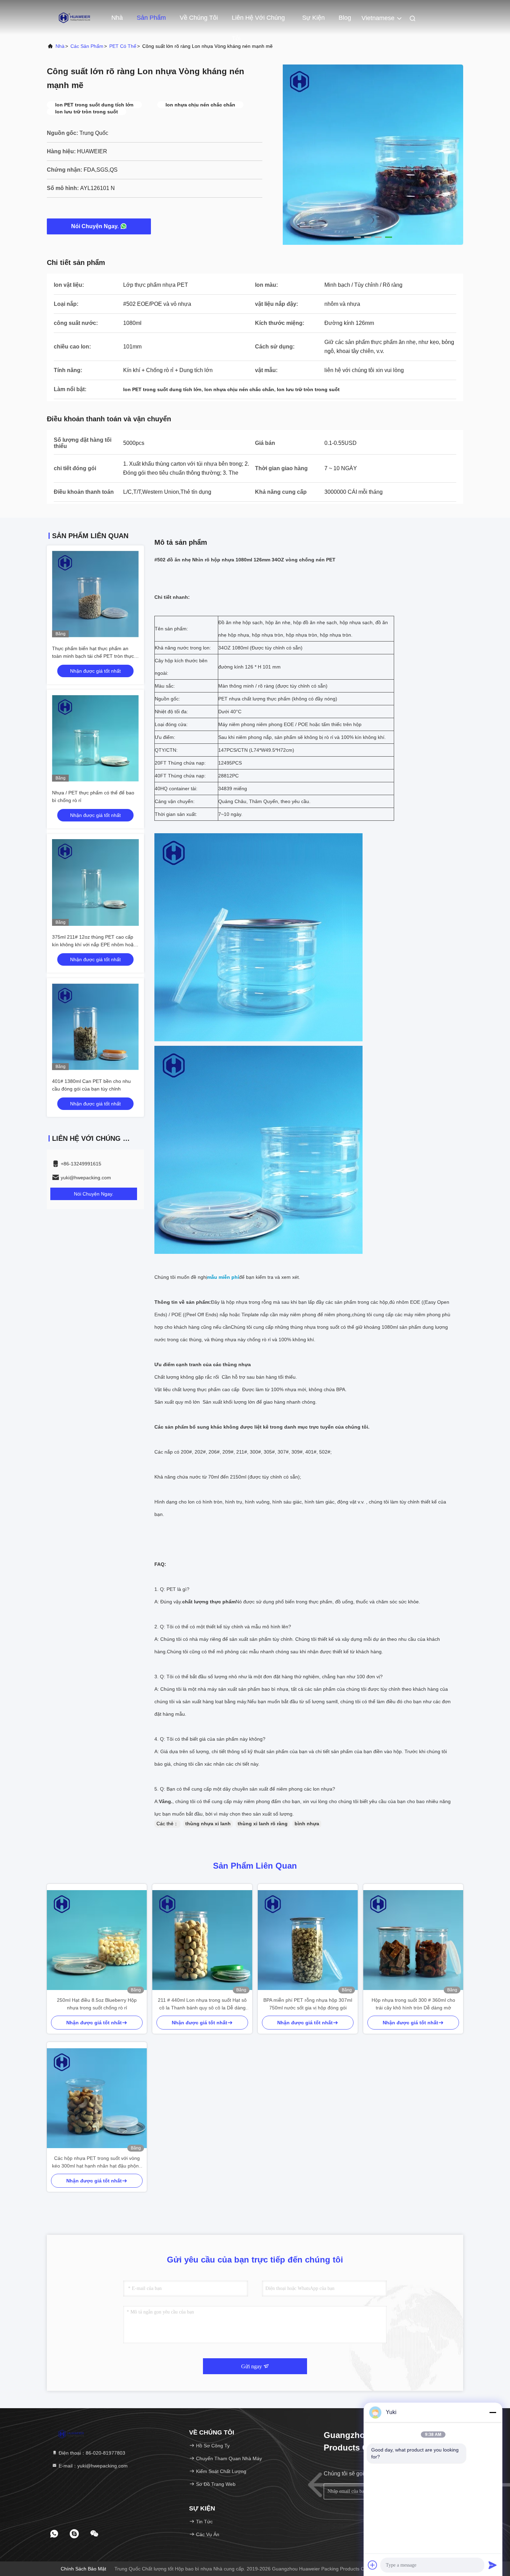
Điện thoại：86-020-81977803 (91, 2453)
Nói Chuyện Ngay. (95, 226)
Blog (345, 18)
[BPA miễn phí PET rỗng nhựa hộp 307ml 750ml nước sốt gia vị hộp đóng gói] (308, 1940)
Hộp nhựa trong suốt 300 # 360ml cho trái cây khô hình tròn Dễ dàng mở (413, 2004)
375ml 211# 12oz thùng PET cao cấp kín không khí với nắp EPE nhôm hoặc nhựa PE (94, 945)
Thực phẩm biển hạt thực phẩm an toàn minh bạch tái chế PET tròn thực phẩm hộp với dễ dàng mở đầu (93, 656)
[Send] (493, 2565)
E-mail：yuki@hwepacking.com (92, 2466)
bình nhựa (307, 1824)
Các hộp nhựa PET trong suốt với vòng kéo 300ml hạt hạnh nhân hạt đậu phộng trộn (97, 2163)
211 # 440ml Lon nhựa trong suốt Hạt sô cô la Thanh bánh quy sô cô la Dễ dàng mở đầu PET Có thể (202, 2004)
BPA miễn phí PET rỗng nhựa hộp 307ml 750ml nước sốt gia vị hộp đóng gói (308, 2004)
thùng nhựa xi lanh (208, 1824)
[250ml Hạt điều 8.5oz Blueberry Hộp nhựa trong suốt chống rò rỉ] (97, 1940)
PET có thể (123, 46)
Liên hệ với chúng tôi (258, 21)
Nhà (117, 18)
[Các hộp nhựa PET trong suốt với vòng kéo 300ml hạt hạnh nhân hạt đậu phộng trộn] (97, 2098)
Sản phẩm (151, 18)
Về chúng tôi (199, 18)
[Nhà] (75, 17)
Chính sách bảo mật (83, 2569)
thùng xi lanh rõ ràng (263, 1824)
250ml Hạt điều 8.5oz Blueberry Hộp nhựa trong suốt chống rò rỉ (97, 2004)
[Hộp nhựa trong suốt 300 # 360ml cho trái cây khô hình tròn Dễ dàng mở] (413, 1940)
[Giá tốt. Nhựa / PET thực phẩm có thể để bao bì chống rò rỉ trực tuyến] (95, 738)
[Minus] (493, 2412)
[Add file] (373, 2565)
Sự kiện (313, 18)
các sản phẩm (87, 46)
